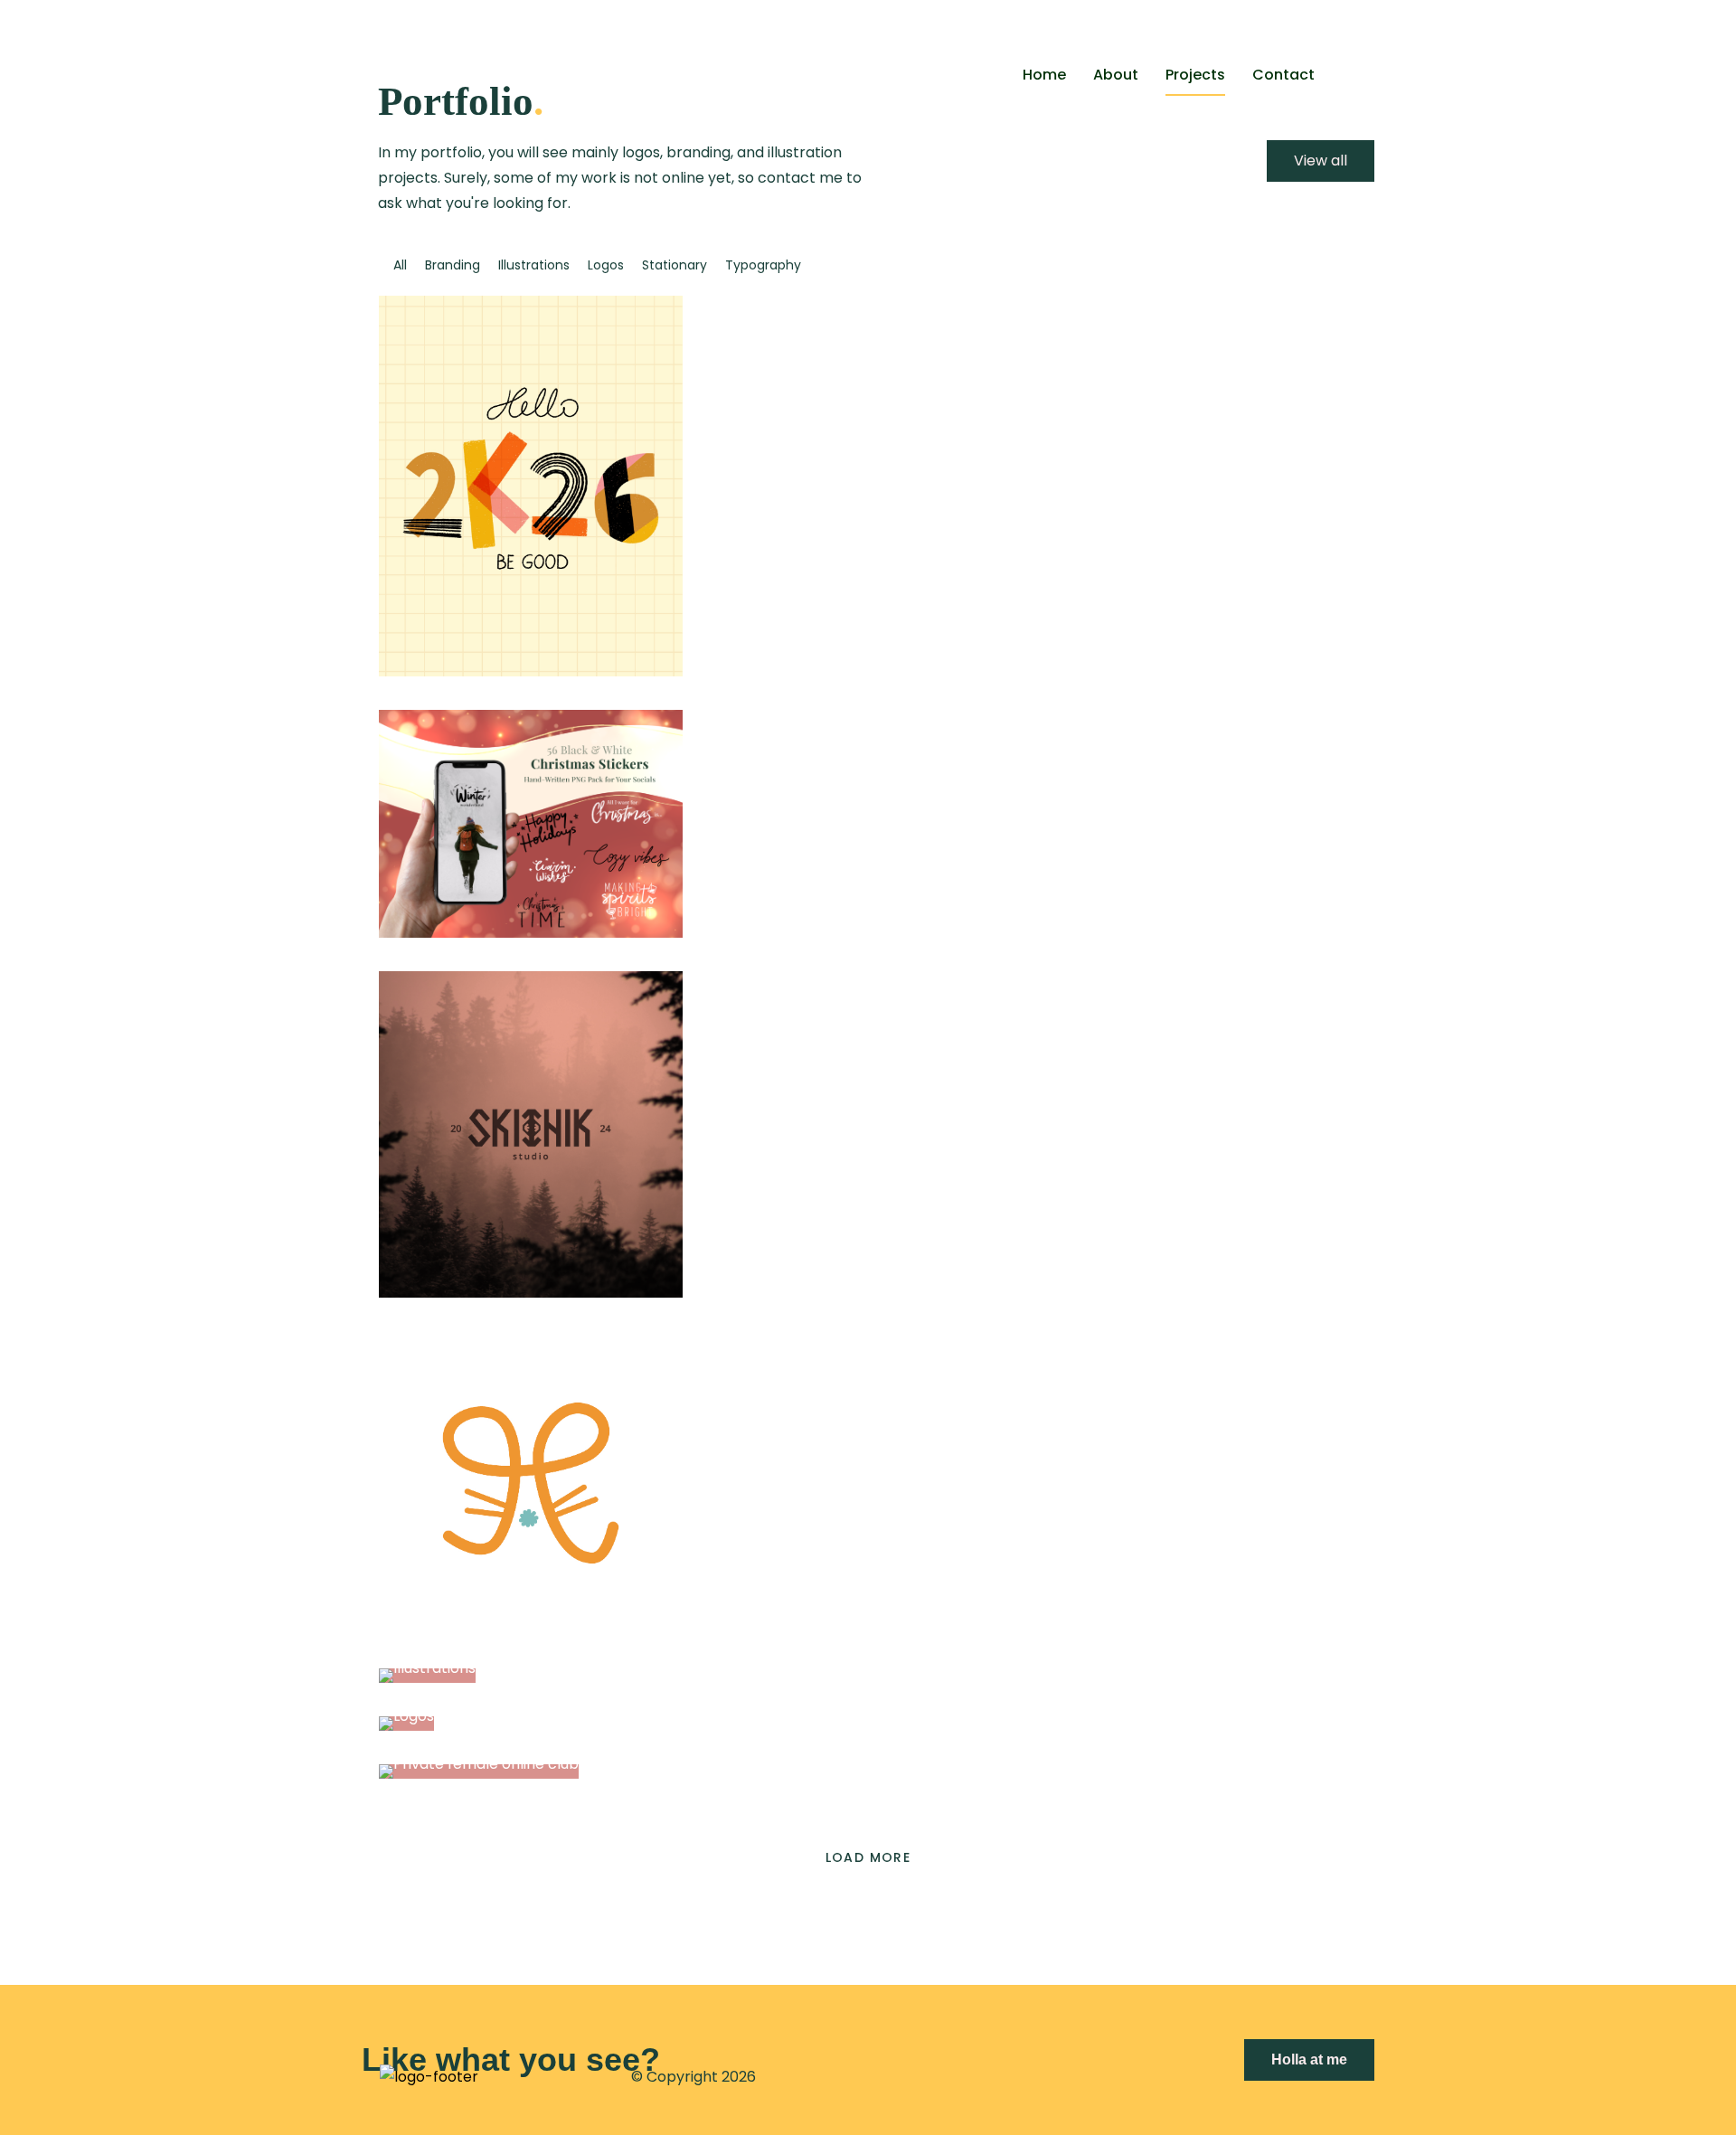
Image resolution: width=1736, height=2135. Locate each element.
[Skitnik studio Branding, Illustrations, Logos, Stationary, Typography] (531, 1293)
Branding (453, 265)
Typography (763, 265)
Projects (1195, 75)
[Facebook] (938, 2078)
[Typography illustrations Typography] (531, 671)
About (1116, 75)
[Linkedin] (965, 2078)
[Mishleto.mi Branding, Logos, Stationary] (531, 1630)
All (400, 265)
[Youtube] (1032, 2078)
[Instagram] (1059, 2078)
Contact (1283, 75)
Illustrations (534, 265)
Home (1044, 75)
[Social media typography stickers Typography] (531, 933)
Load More (868, 1857)
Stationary (675, 265)
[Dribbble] (992, 2078)
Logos (606, 265)
